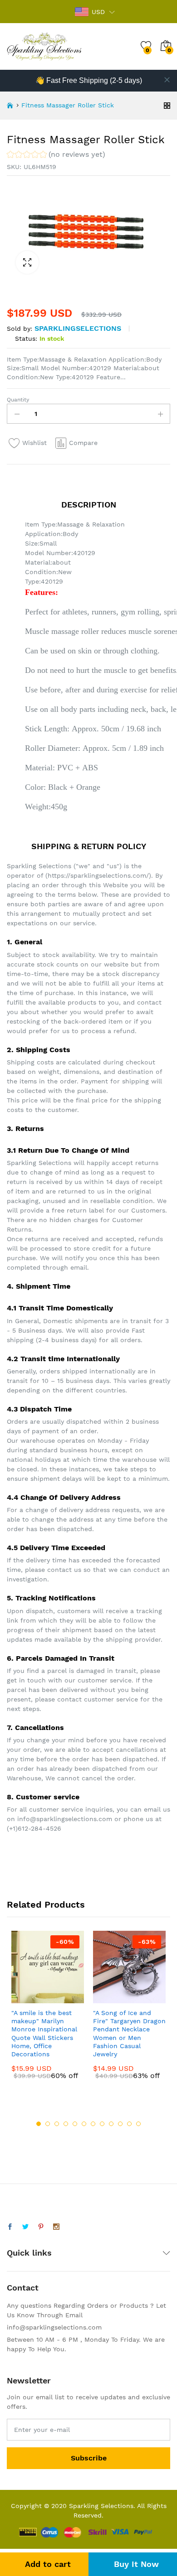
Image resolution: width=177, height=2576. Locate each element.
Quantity (18, 400)
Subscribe (89, 2458)
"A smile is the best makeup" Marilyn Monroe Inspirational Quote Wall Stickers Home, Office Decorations (44, 2033)
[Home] (10, 106)
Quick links (29, 2253)
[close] (167, 80)
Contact (23, 2288)
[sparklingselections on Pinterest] (41, 2227)
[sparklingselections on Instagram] (56, 2227)
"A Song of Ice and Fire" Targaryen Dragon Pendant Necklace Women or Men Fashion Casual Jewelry (129, 2033)
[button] (56, 156)
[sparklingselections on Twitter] (25, 2227)
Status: (26, 338)
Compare (83, 443)
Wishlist (34, 443)
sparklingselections (78, 328)
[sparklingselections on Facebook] (10, 2227)
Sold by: (20, 329)
